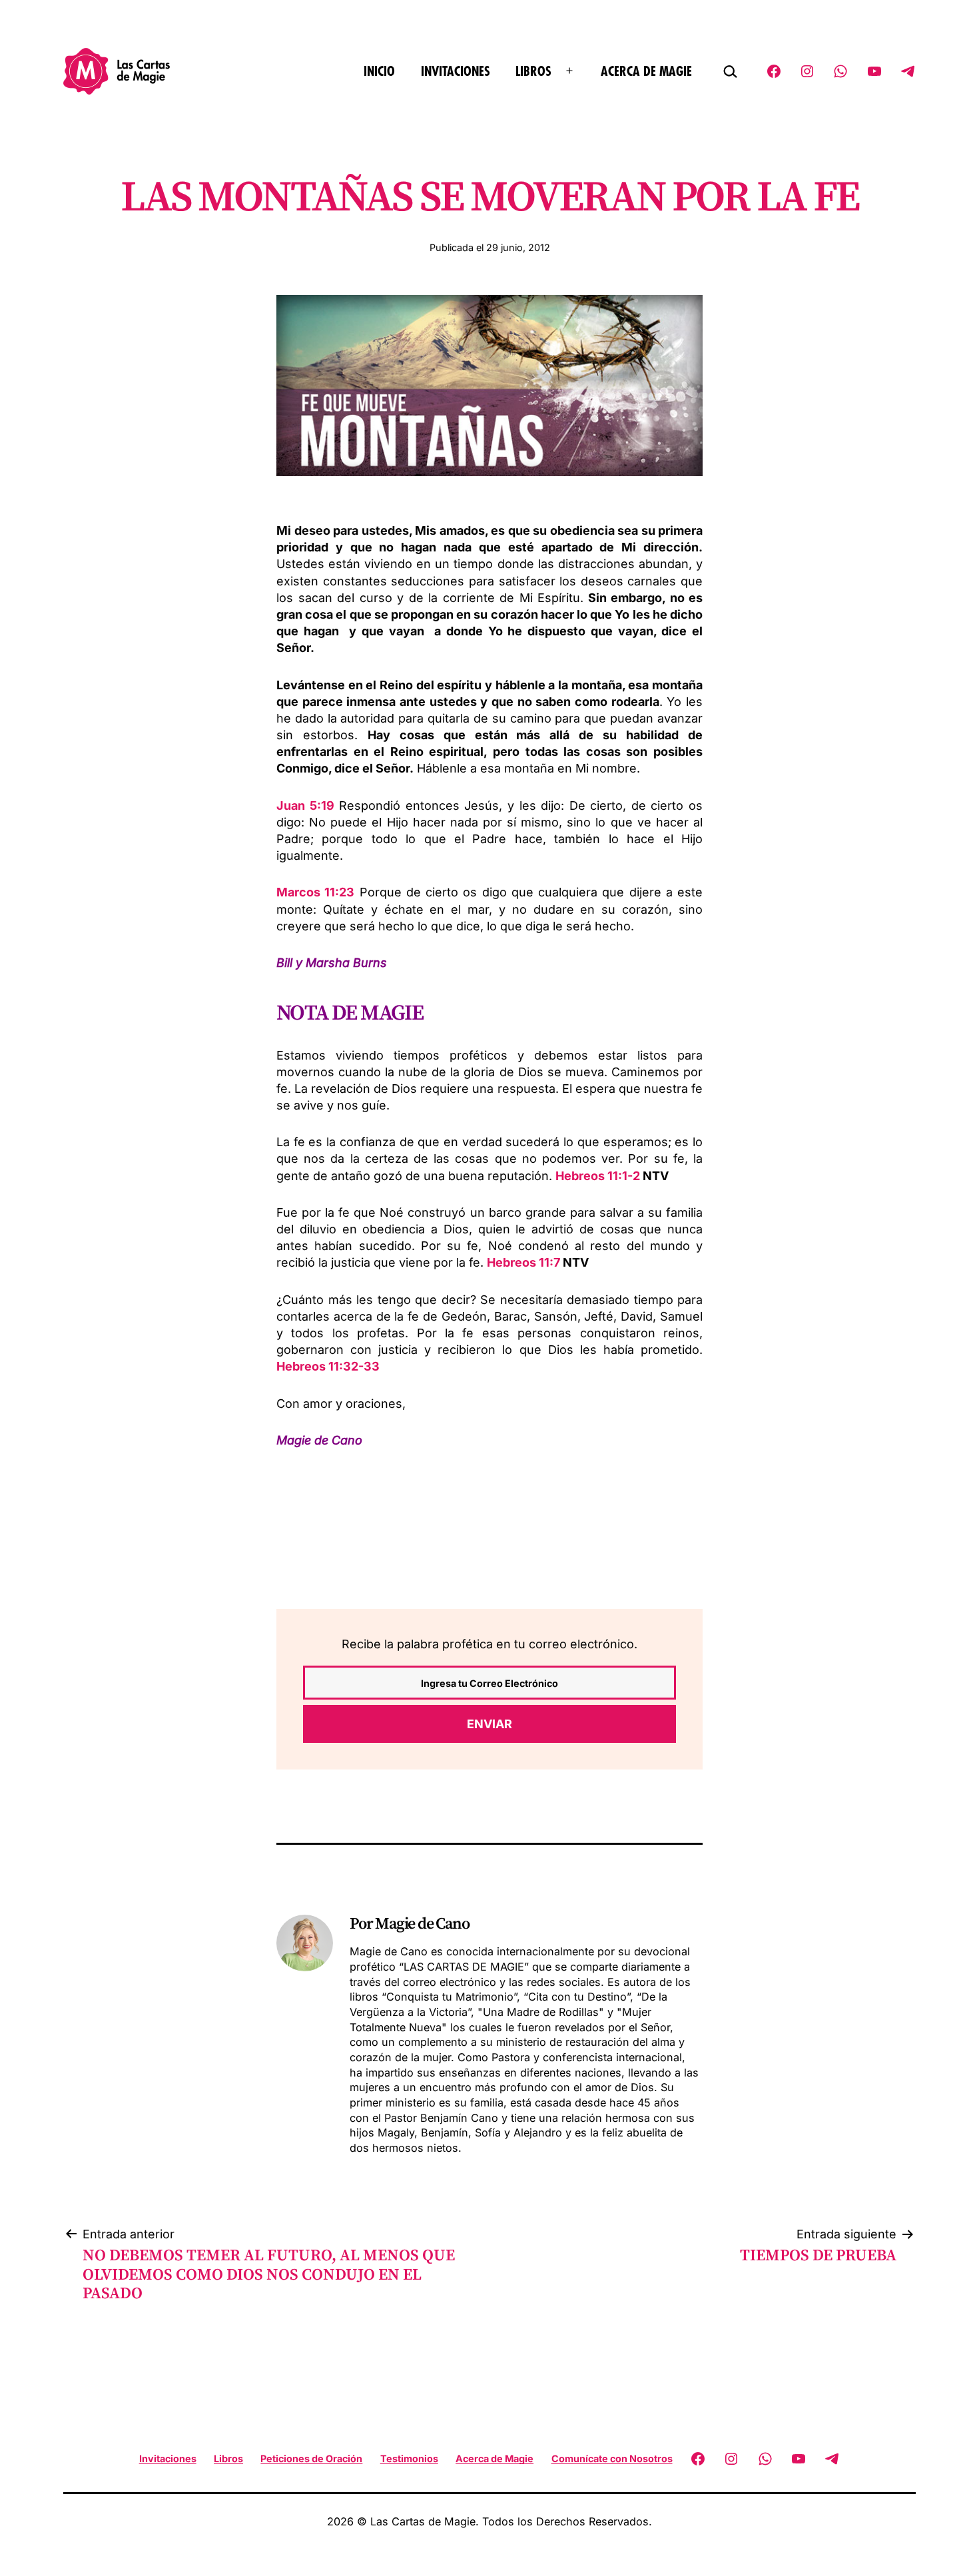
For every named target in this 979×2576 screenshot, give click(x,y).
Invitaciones (456, 72)
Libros (533, 72)
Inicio (379, 72)
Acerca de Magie (646, 72)
